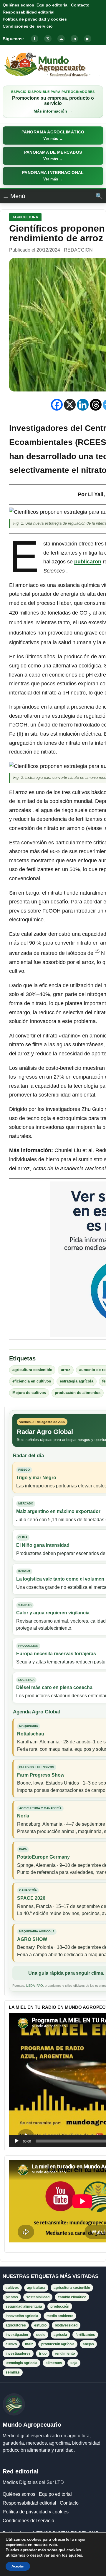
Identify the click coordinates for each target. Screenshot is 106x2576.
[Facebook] (57, 405)
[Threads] (96, 405)
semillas (13, 2372)
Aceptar (18, 2566)
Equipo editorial (53, 5)
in (74, 39)
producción (60, 2306)
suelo (41, 2335)
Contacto (80, 5)
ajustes (75, 2555)
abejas (88, 2344)
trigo (43, 2354)
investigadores (18, 2354)
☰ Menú (14, 196)
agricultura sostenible (32, 1370)
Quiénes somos (18, 5)
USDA (30, 1986)
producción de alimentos (78, 1393)
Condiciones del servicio (28, 26)
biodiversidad (66, 2325)
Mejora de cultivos (29, 1393)
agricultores (16, 2325)
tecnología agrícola (21, 2363)
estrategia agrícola (77, 1381)
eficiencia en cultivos (32, 1381)
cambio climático (72, 2297)
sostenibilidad (38, 2297)
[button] (53, 135)
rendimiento (65, 2354)
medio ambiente (60, 2316)
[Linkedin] (83, 405)
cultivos (12, 2288)
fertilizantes (85, 2335)
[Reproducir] (16, 2141)
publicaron (88, 562)
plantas (12, 2297)
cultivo (11, 2344)
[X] (70, 405)
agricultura (36, 2288)
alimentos (54, 2363)
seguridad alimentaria (24, 2306)
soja (74, 2363)
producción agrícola (58, 2344)
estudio (40, 2325)
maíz (29, 2344)
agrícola (60, 2335)
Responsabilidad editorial (29, 12)
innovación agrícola (22, 2316)
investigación (17, 2335)
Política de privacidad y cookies (35, 19)
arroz (66, 1370)
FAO (40, 1986)
